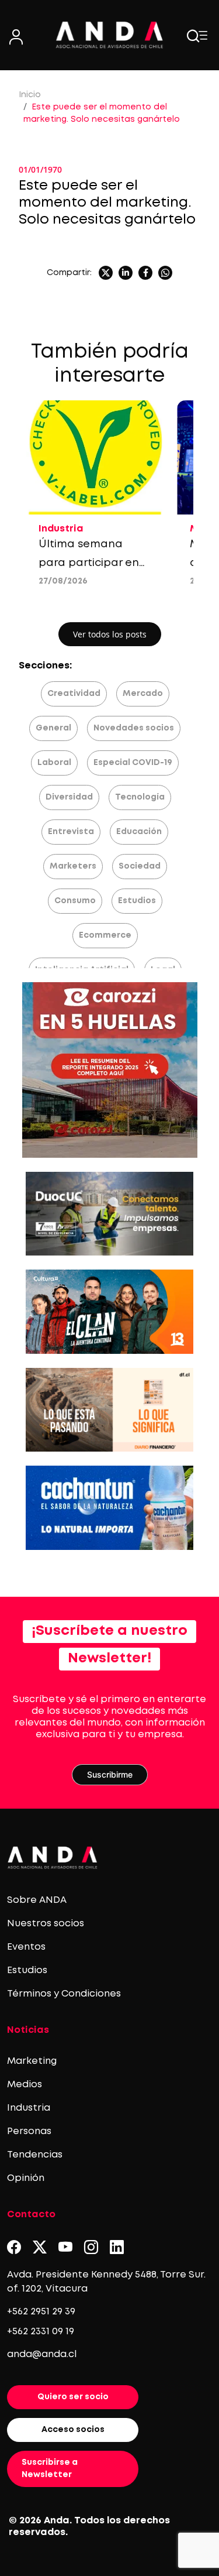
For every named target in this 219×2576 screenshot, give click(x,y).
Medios (25, 2085)
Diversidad (69, 797)
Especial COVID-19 (133, 763)
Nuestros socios (46, 1924)
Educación (139, 832)
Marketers (73, 866)
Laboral (54, 763)
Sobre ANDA (37, 1900)
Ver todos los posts (110, 634)
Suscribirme (110, 1774)
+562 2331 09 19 (41, 2332)
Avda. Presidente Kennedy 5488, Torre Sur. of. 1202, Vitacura (106, 2282)
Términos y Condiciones (64, 1994)
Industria (29, 2108)
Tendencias (35, 2155)
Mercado (143, 694)
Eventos (26, 1947)
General (53, 728)
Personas (29, 2131)
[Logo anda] (110, 35)
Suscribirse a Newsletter (50, 2469)
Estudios (137, 901)
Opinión (26, 2178)
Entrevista (71, 832)
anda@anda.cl (42, 2354)
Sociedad (140, 866)
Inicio (30, 95)
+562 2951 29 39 (41, 2312)
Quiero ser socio (73, 2397)
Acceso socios (73, 2430)
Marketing (32, 2061)
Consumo (75, 901)
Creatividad (74, 694)
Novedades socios (134, 728)
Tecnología (140, 797)
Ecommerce (105, 935)
